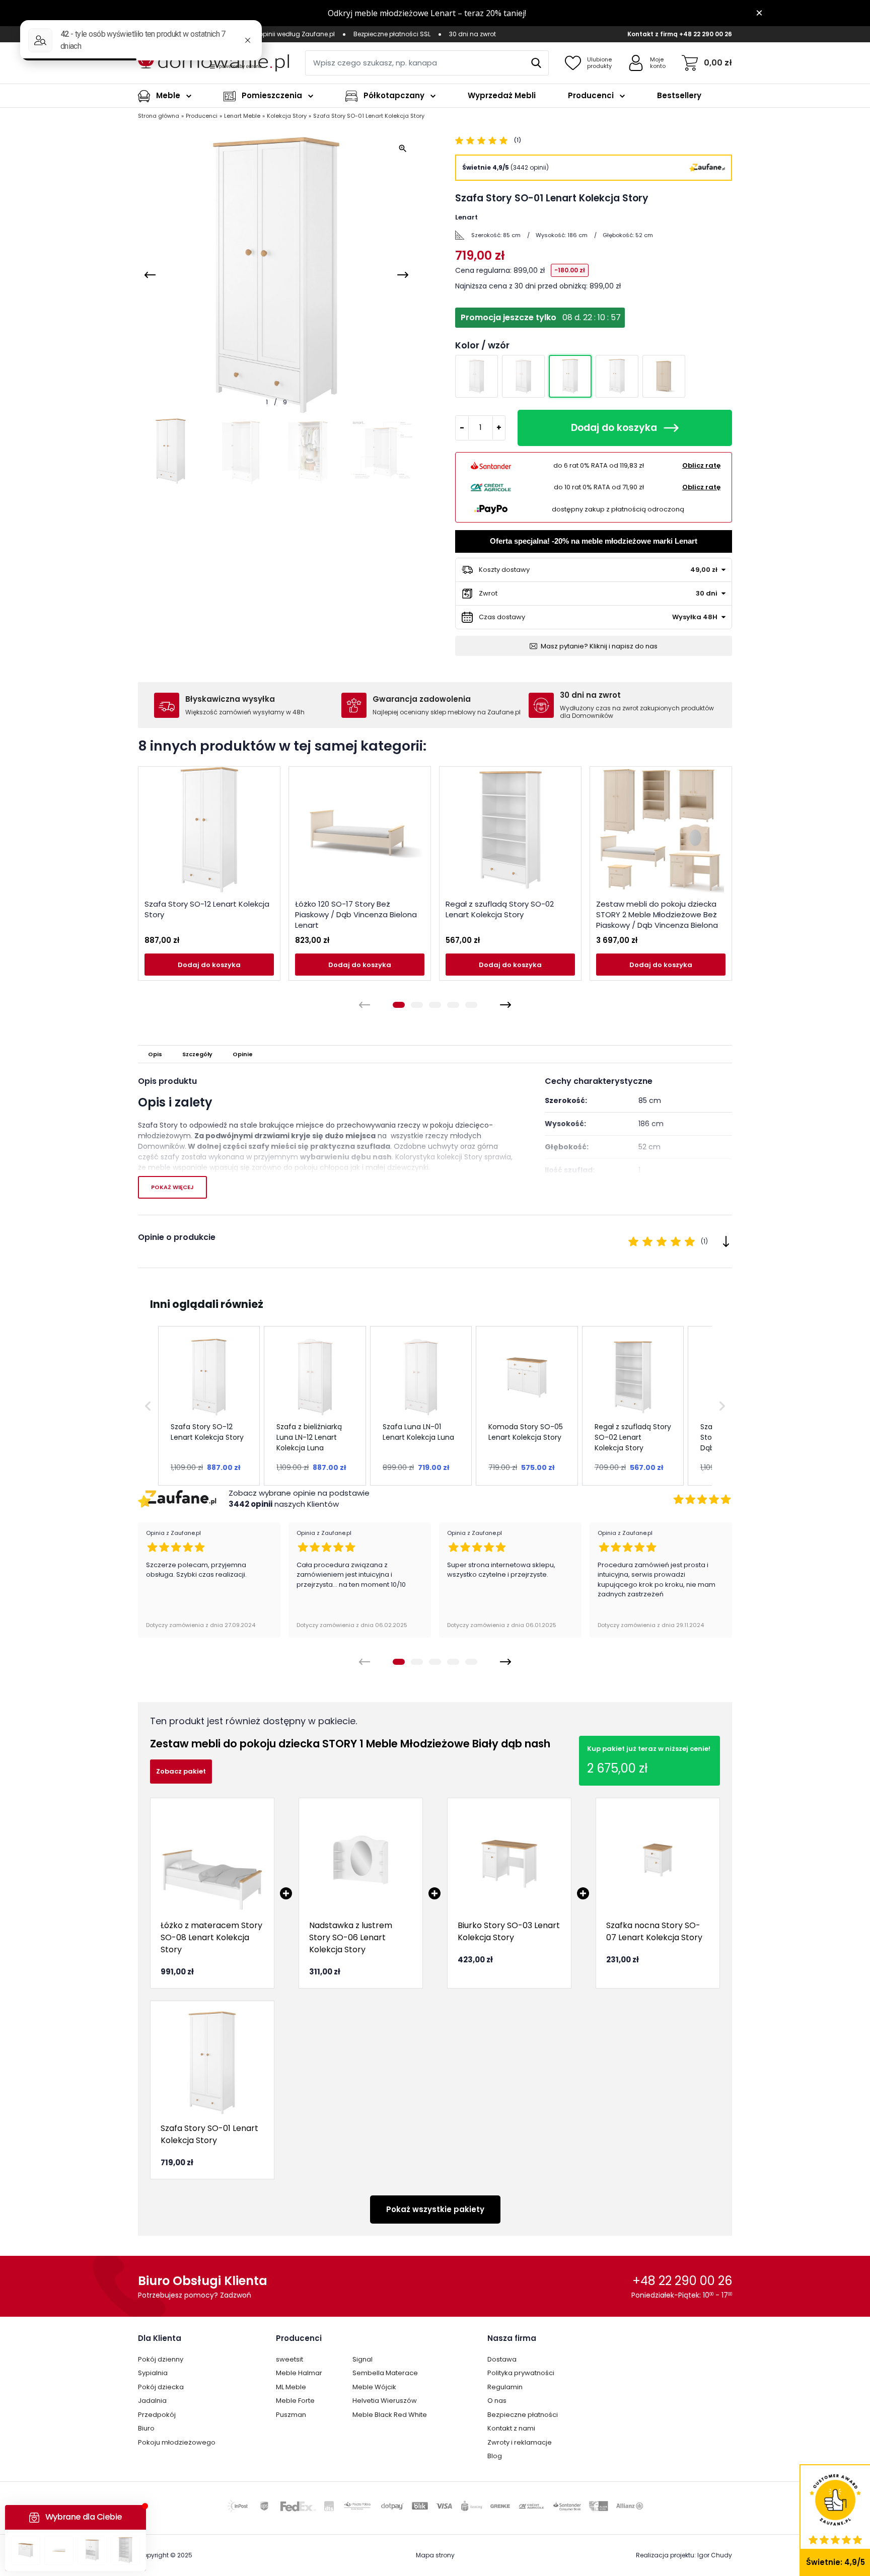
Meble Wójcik (374, 2387)
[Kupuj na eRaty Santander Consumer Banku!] (491, 466)
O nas (497, 2401)
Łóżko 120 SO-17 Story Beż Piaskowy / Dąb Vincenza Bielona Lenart (356, 914)
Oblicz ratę (701, 465)
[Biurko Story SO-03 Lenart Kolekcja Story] (509, 1860)
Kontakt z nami (511, 2428)
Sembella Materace (385, 2373)
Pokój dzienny (161, 2359)
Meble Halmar (299, 2373)
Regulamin (505, 2387)
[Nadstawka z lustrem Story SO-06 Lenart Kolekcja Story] (361, 1860)
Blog (495, 2456)
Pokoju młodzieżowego (177, 2442)
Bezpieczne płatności (523, 2415)
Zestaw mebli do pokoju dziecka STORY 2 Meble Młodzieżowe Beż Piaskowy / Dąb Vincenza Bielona (657, 914)
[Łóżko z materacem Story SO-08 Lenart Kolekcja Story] (212, 1860)
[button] (148, 1406)
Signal (362, 2359)
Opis (155, 1054)
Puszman (291, 2415)
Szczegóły (197, 1054)
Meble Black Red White (390, 2415)
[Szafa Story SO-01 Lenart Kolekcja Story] (212, 2063)
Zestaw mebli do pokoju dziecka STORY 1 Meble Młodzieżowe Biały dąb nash (350, 1744)
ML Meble (291, 2387)
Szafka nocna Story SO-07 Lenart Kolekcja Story (654, 1931)
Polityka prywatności (521, 2373)
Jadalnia (152, 2401)
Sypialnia (153, 2373)
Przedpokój (157, 2415)
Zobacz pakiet (181, 1771)
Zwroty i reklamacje (520, 2442)
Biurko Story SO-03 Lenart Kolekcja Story (509, 1931)
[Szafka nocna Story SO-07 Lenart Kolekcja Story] (658, 1860)
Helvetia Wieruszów (385, 2401)
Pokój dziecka (161, 2387)
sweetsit (289, 2359)
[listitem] (209, 1406)
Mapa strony (435, 2555)
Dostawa (502, 2359)
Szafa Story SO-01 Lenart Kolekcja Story (209, 2134)
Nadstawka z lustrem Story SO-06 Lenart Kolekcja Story (351, 1937)
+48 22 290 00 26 (706, 34)
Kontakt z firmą (652, 34)
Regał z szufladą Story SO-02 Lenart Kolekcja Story (500, 909)
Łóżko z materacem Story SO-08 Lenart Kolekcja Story (211, 1937)
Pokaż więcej (172, 1187)
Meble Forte (295, 2401)
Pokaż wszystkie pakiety (435, 2209)
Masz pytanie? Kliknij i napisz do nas (599, 646)
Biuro (146, 2428)
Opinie (243, 1054)
